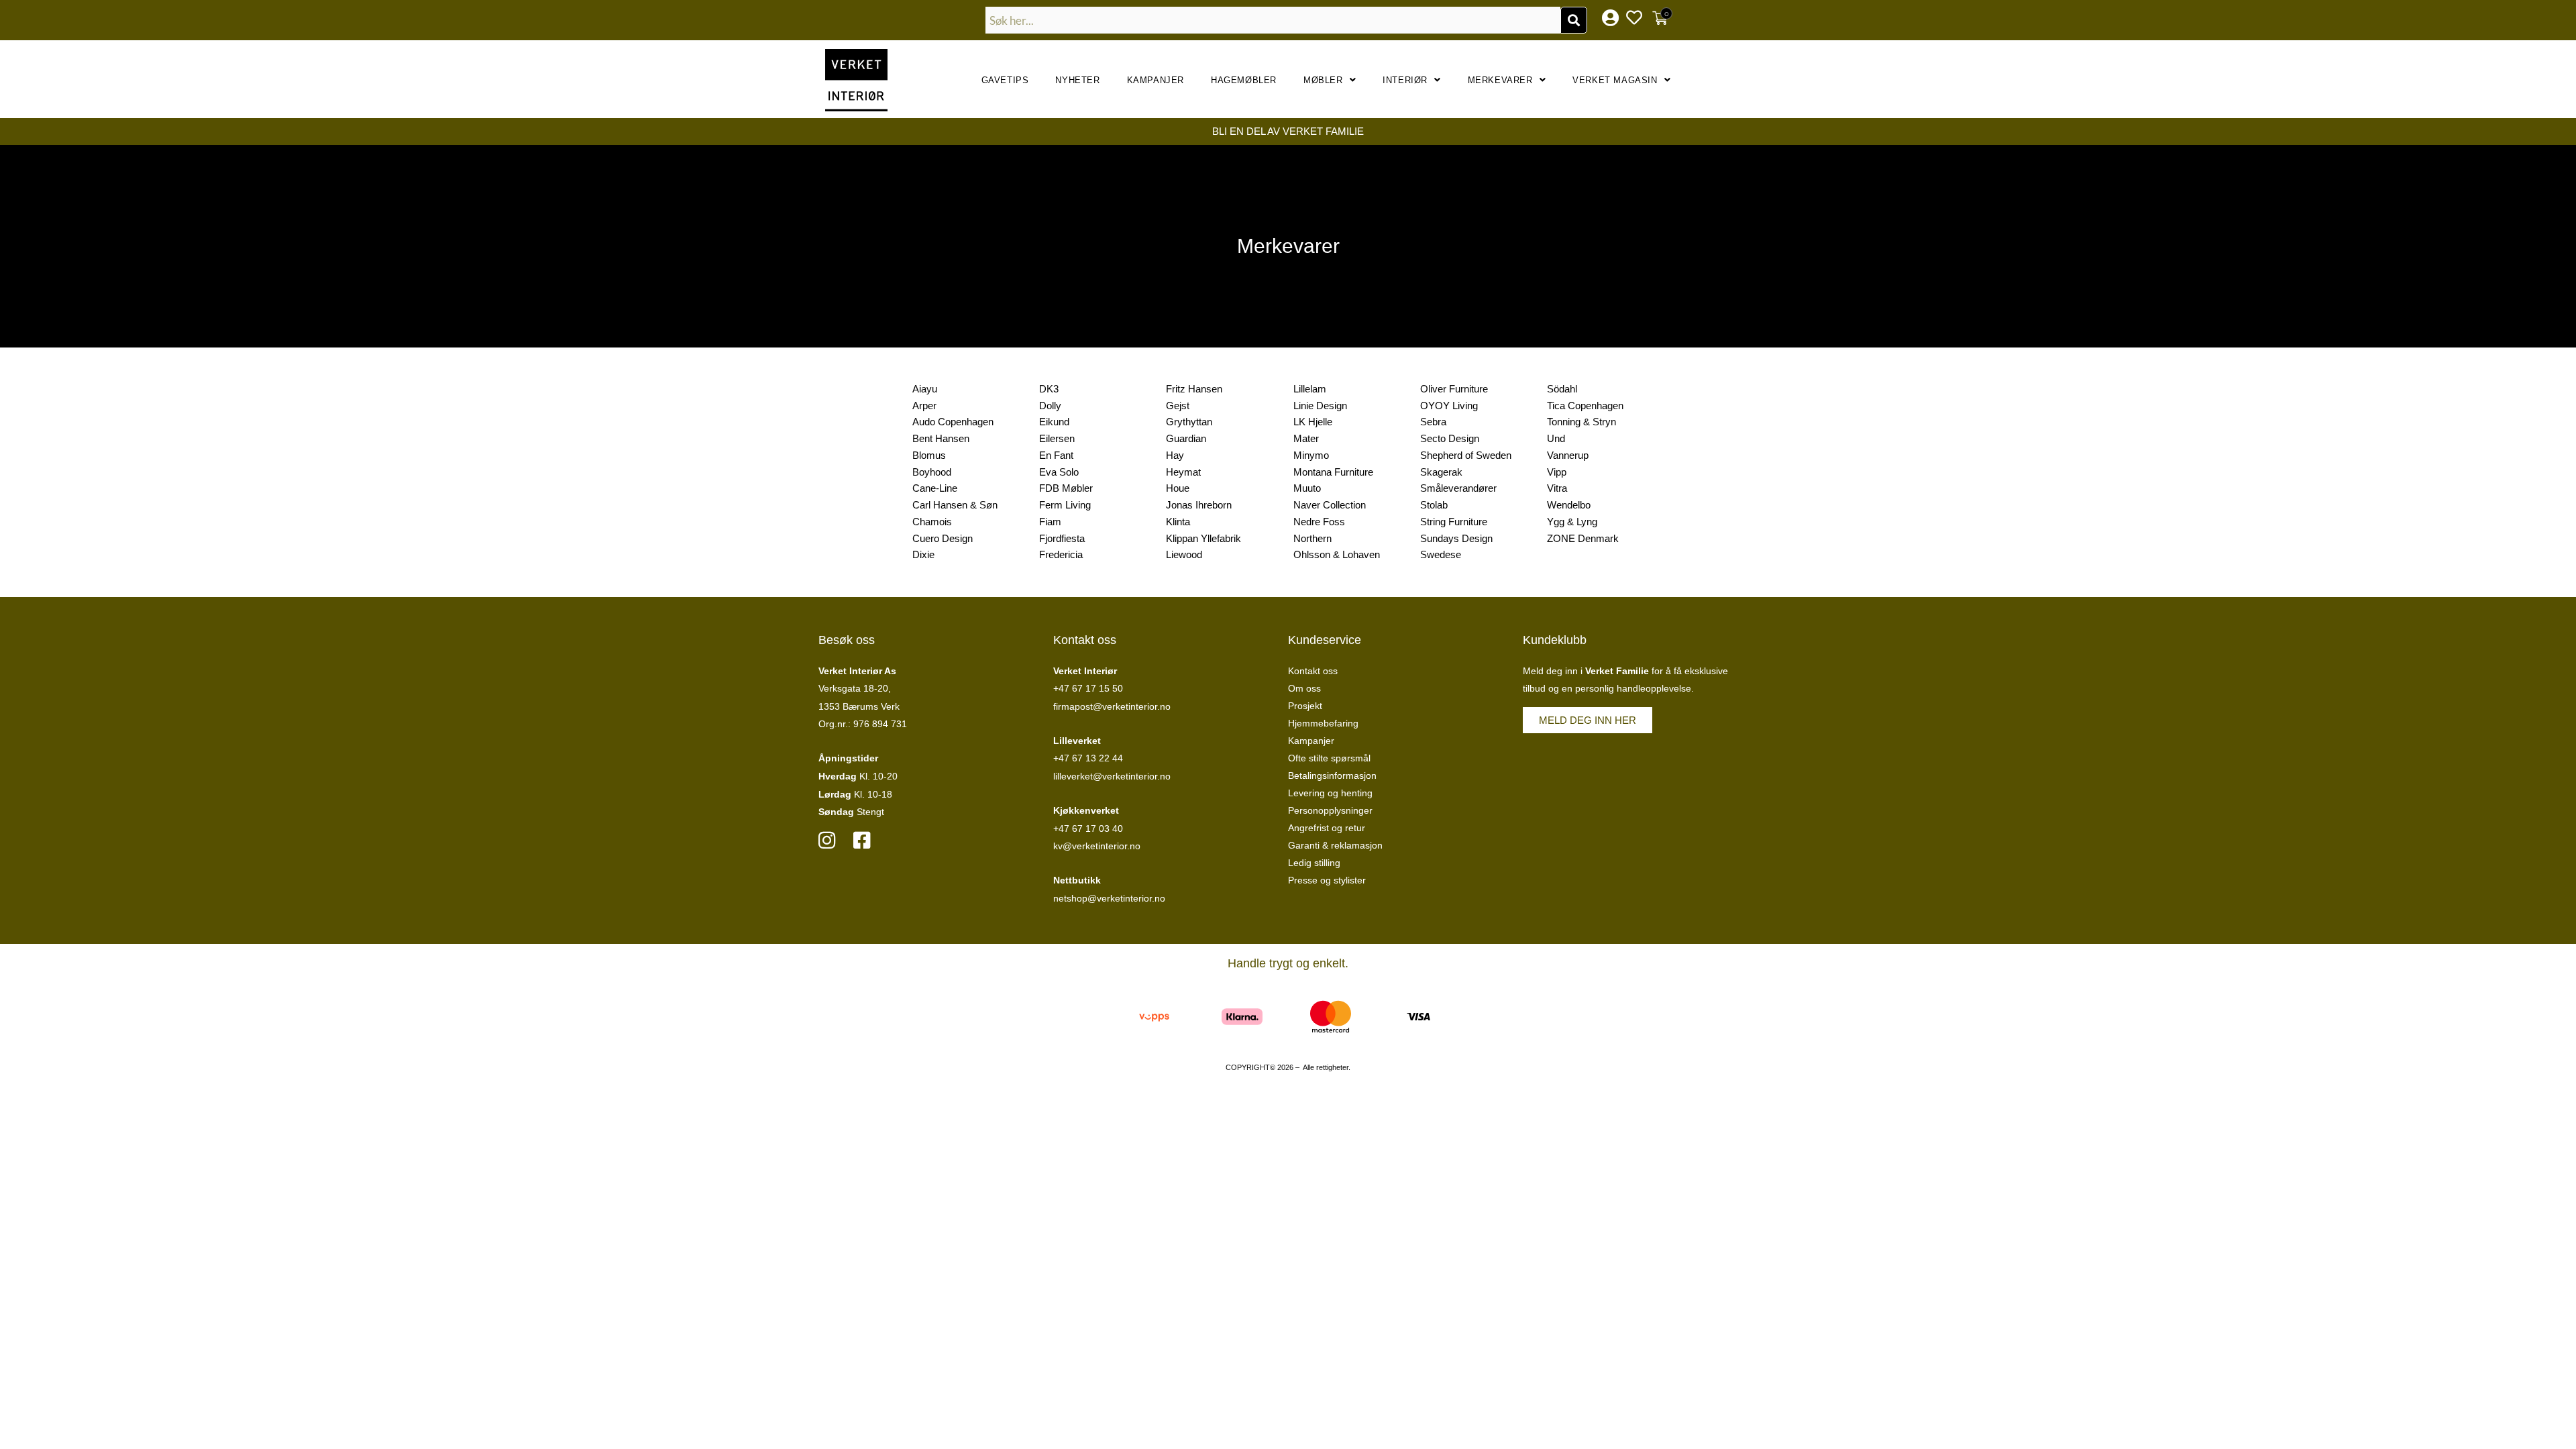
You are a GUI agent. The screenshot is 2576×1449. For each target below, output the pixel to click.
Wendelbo (1569, 505)
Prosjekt (1305, 706)
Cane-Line (935, 488)
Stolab (1434, 505)
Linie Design (1320, 406)
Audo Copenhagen (953, 422)
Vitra (1557, 488)
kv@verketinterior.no (1097, 846)
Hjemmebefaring (1323, 723)
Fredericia (1061, 554)
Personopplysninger (1330, 810)
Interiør (1405, 80)
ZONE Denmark (1583, 538)
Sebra (1433, 422)
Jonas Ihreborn (1199, 505)
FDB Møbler (1066, 488)
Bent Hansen (941, 438)
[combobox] (1273, 20)
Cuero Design (943, 538)
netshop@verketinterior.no (1109, 898)
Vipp (1557, 472)
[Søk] (1574, 20)
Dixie (923, 554)
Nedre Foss (1319, 522)
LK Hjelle (1313, 422)
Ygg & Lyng (1572, 522)
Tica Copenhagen (1585, 406)
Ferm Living (1065, 505)
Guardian (1186, 438)
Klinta (1178, 522)
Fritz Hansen (1194, 389)
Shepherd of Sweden (1466, 455)
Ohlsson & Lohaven (1337, 554)
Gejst (1178, 406)
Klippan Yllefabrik (1203, 538)
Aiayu (925, 389)
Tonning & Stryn (1581, 422)
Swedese (1441, 554)
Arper (924, 406)
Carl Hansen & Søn (955, 505)
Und (1556, 438)
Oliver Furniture (1454, 389)
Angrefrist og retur (1327, 828)
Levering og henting (1330, 793)
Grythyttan (1189, 422)
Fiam (1050, 522)
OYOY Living (1449, 406)
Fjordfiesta (1062, 538)
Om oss (1304, 688)
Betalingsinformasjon (1332, 775)
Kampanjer (1156, 80)
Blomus (929, 455)
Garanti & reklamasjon (1335, 845)
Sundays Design (1456, 538)
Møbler (1323, 80)
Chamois (932, 522)
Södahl (1562, 389)
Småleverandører (1458, 488)
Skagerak (1441, 472)
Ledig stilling (1314, 863)
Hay (1175, 455)
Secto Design (1450, 438)
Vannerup (1568, 455)
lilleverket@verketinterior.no (1112, 776)
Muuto (1307, 488)
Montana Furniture (1333, 472)
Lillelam (1310, 389)
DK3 (1049, 389)
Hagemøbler (1244, 80)
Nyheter (1077, 80)
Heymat (1183, 472)
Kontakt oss (1313, 671)
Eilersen (1057, 438)
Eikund (1054, 422)
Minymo (1311, 455)
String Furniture (1454, 522)
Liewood (1184, 554)
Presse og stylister (1327, 880)
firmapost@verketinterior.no (1112, 706)
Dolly (1050, 406)
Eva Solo (1059, 472)
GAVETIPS (1005, 80)
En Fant (1056, 455)
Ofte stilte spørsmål (1329, 758)
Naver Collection (1330, 505)
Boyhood (932, 472)
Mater (1306, 438)
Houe (1178, 488)
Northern (1312, 538)
